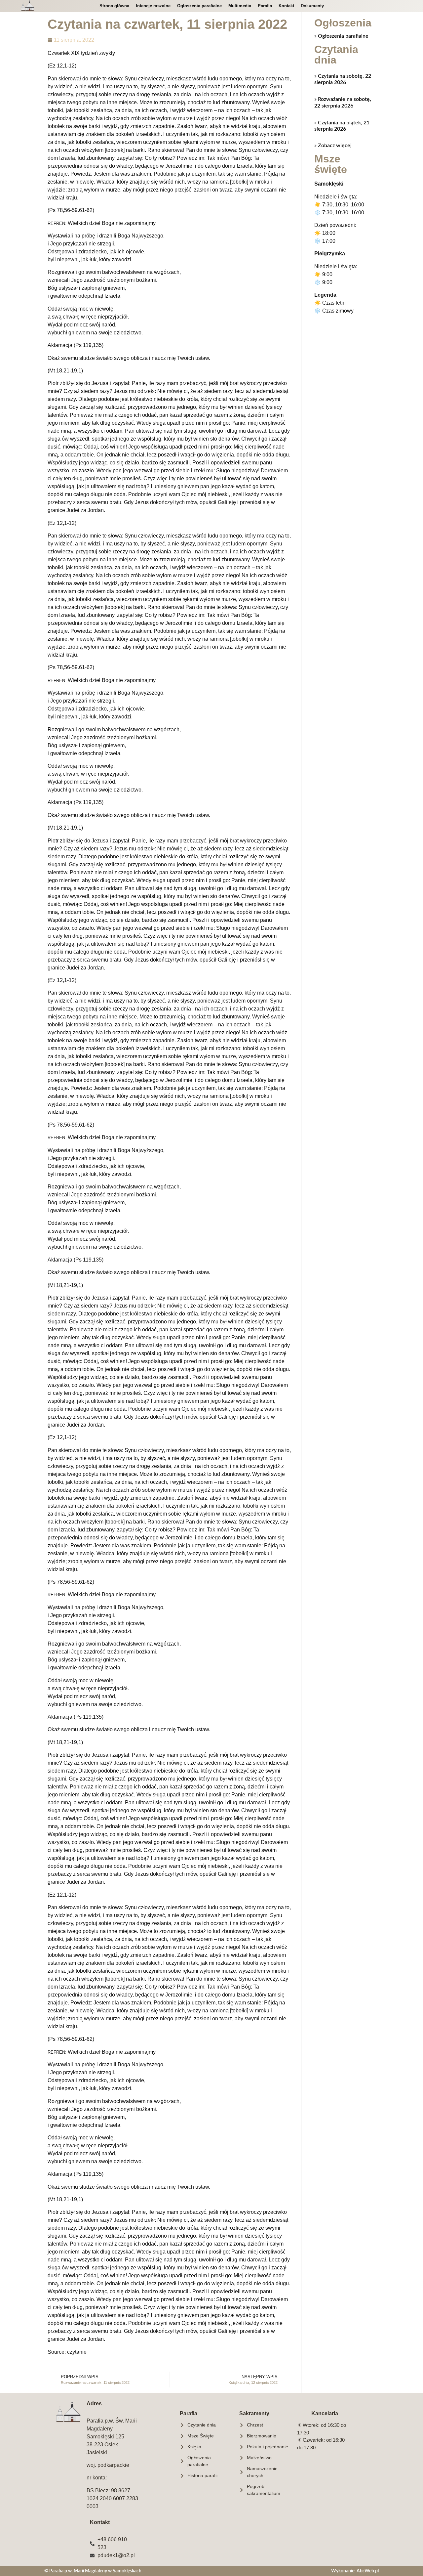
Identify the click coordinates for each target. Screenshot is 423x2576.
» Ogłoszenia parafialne (341, 36)
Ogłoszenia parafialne (199, 6)
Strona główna (114, 6)
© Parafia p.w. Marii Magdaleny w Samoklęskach (93, 2571)
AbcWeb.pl (368, 2571)
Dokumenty (312, 6)
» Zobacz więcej (333, 146)
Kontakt (286, 6)
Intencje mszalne (153, 6)
